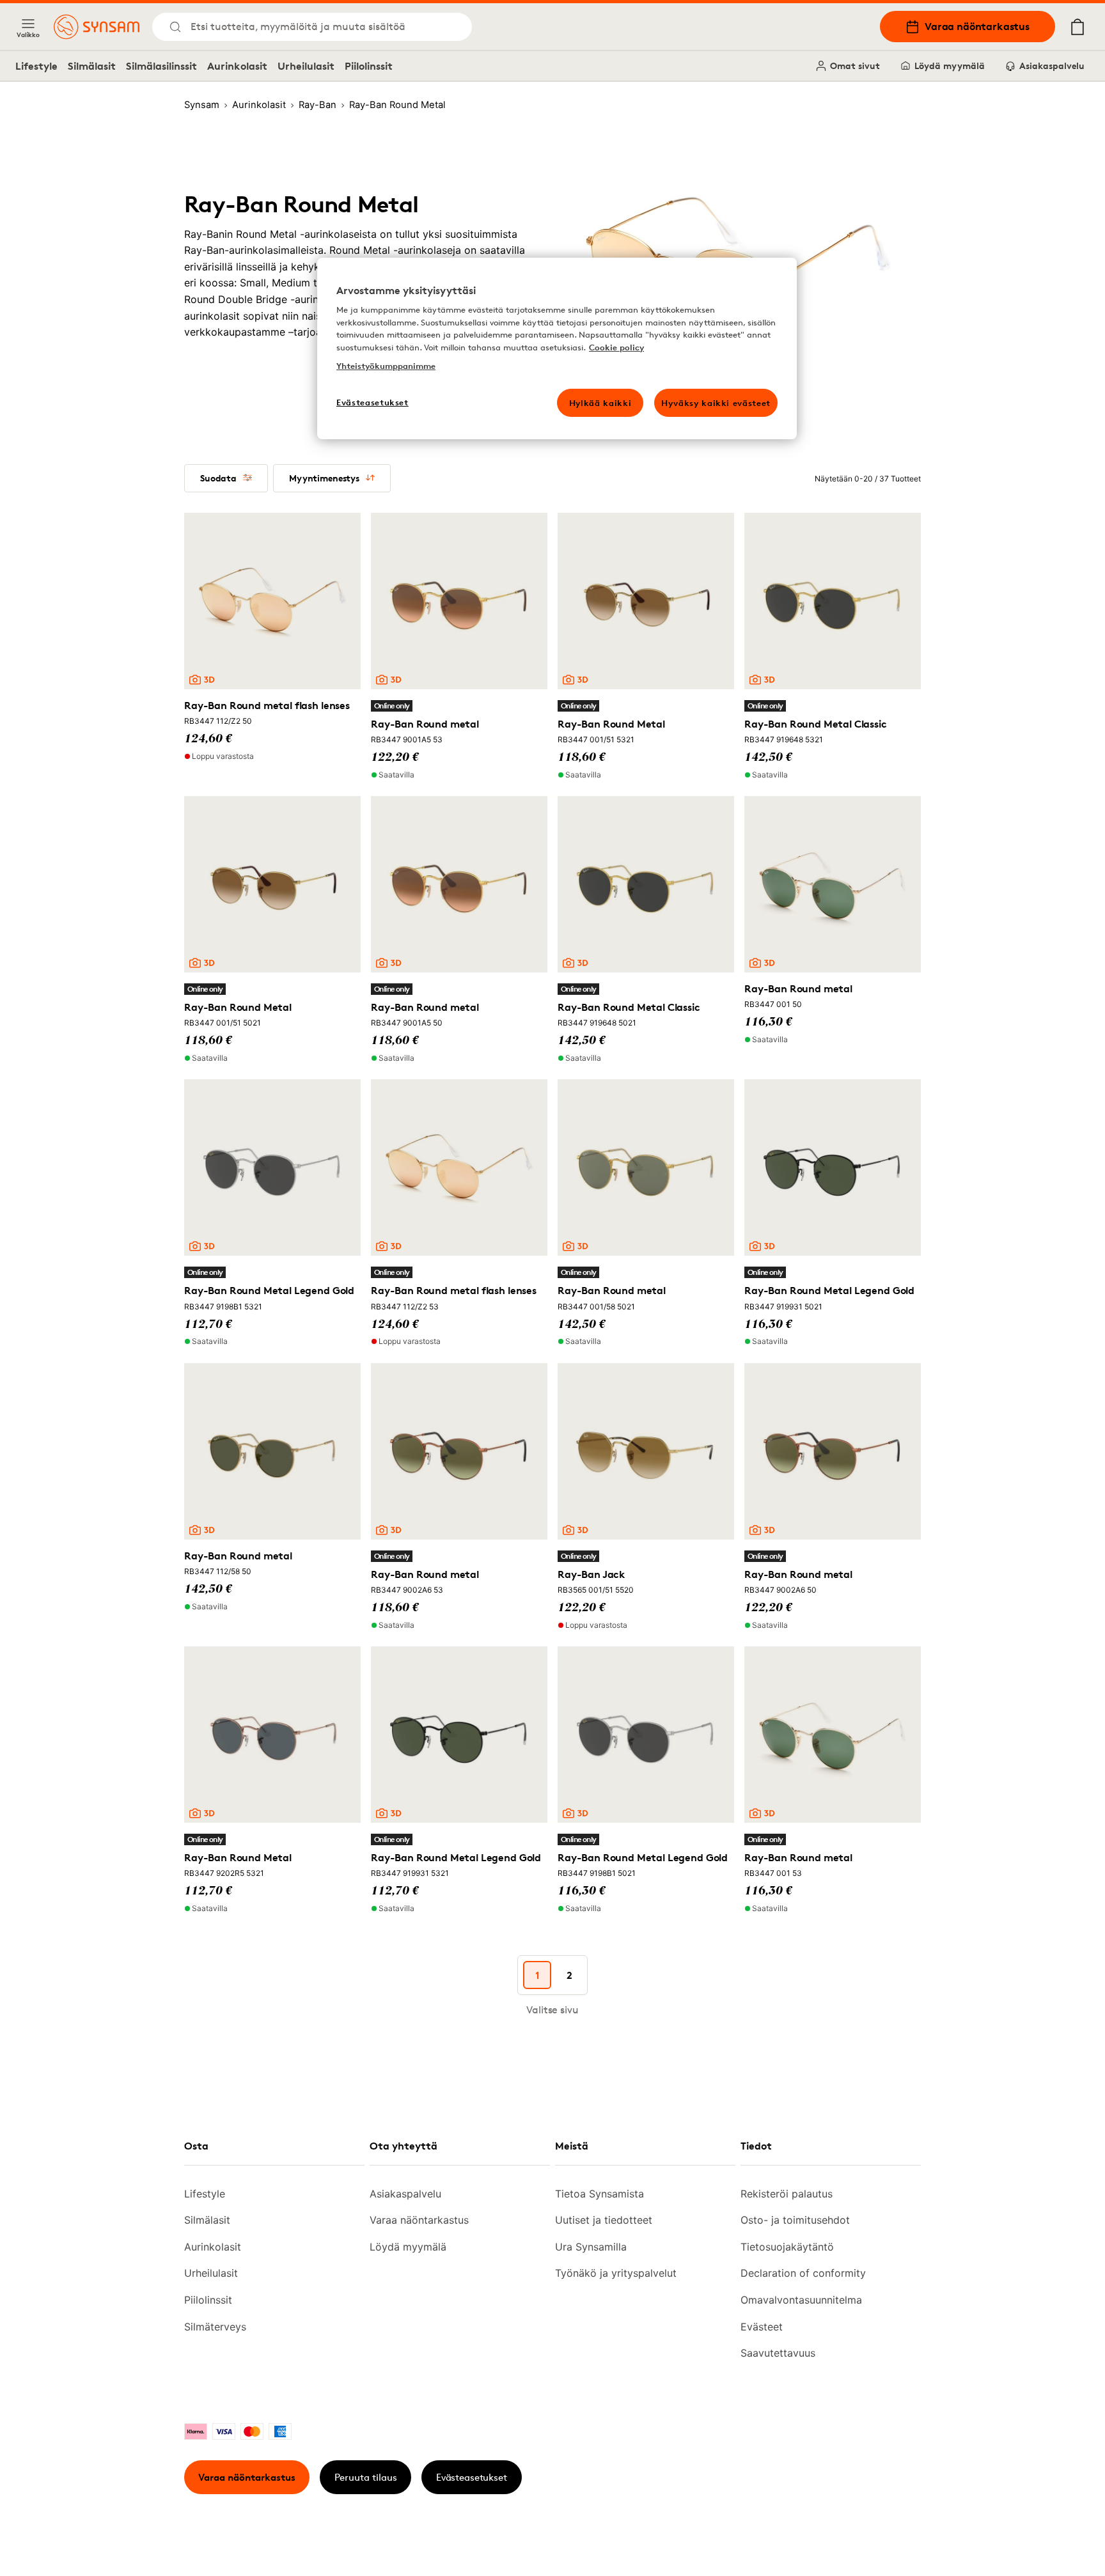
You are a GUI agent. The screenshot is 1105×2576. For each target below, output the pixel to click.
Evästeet (762, 2327)
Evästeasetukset (472, 2477)
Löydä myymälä (950, 66)
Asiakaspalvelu (1052, 66)
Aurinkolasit (237, 66)
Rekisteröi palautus (787, 2194)
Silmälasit (92, 66)
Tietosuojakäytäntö (787, 2247)
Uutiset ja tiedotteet (604, 2220)
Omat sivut (855, 66)
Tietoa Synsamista (600, 2194)
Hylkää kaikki (600, 403)
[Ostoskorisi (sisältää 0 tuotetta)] (1078, 27)
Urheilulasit (306, 66)
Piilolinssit (369, 66)
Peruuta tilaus (366, 2477)
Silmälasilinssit (161, 66)
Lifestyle (36, 66)
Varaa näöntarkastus (977, 26)
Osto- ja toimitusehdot (795, 2220)
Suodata (218, 478)
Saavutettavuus (778, 2353)
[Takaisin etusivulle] (97, 27)
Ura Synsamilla (591, 2247)
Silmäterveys (215, 2327)
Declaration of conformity (803, 2273)
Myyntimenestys (324, 478)
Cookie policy (616, 347)
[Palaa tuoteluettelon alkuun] (1014, 2538)
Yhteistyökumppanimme (386, 366)
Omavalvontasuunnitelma (801, 2300)
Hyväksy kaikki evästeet (716, 403)
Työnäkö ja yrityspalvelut (616, 2273)
